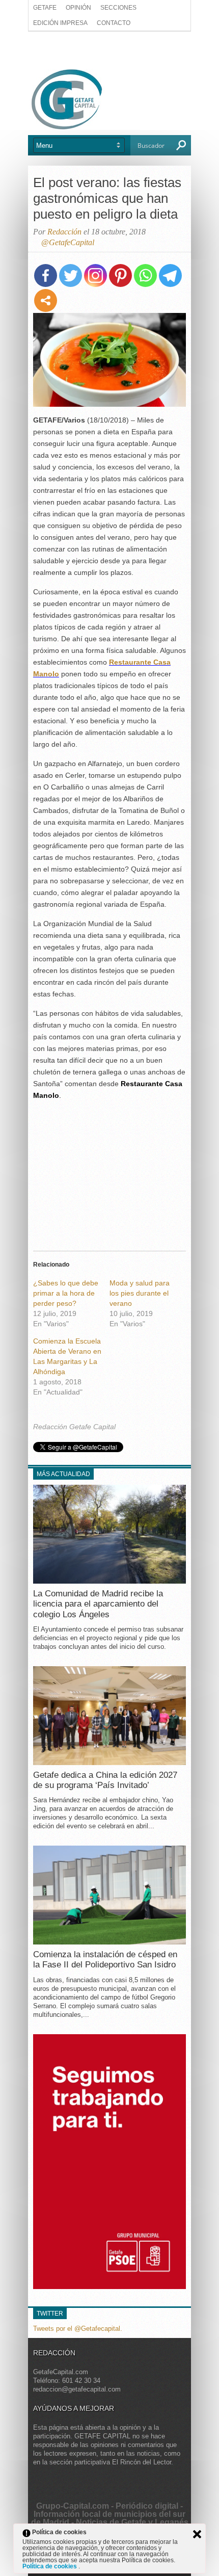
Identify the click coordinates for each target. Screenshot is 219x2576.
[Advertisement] (109, 49)
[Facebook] (46, 275)
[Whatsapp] (145, 275)
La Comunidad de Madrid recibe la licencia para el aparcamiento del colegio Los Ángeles (98, 1604)
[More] (46, 300)
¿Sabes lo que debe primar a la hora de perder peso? (66, 1293)
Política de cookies (50, 2566)
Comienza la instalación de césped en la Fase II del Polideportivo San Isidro (105, 1960)
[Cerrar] (197, 2534)
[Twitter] (71, 275)
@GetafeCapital (68, 242)
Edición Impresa (60, 23)
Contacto (114, 23)
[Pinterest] (120, 275)
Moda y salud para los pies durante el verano (140, 1293)
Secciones (118, 8)
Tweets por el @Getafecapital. (78, 2329)
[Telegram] (170, 275)
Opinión (78, 8)
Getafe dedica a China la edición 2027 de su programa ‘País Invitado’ (105, 1780)
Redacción (64, 232)
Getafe (45, 8)
